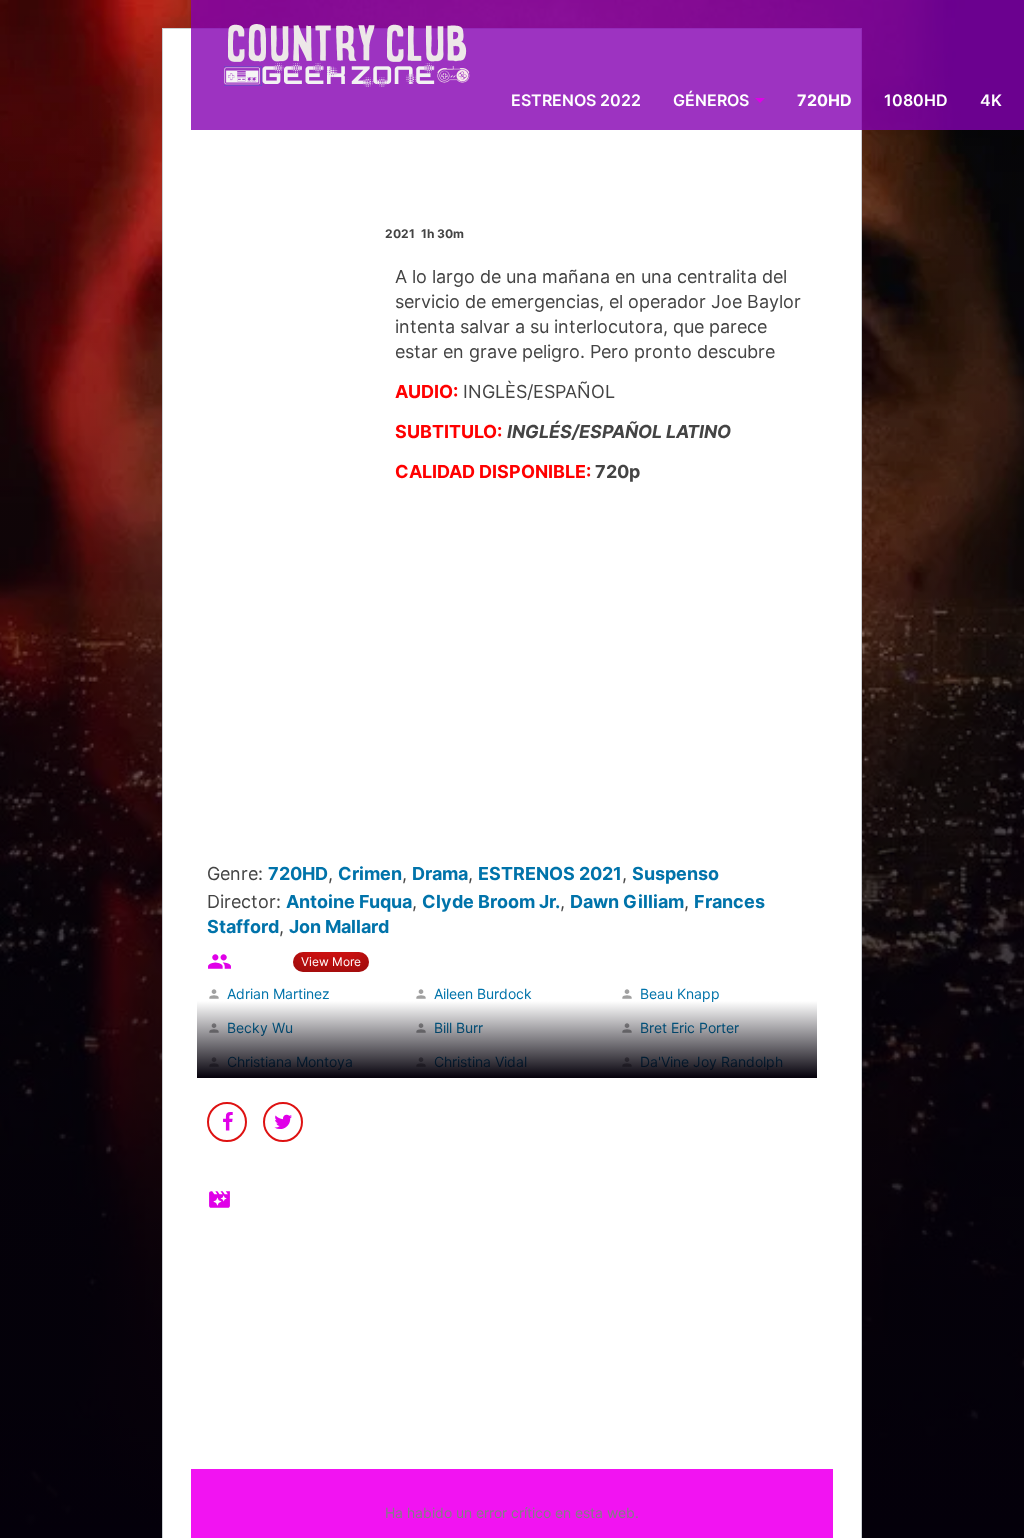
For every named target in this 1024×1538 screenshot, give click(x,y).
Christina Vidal (480, 1061)
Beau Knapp (680, 993)
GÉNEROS (711, 100)
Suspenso (675, 873)
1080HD (916, 100)
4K (991, 100)
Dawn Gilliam (627, 901)
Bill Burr (458, 1027)
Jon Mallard (339, 926)
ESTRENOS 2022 (576, 100)
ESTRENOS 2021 (550, 873)
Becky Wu (260, 1027)
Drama (440, 873)
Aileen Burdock (483, 993)
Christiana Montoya (290, 1061)
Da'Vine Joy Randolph (711, 1061)
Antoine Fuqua (349, 901)
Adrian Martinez (278, 993)
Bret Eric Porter (689, 1027)
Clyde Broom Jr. (491, 901)
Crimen (370, 873)
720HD (824, 100)
